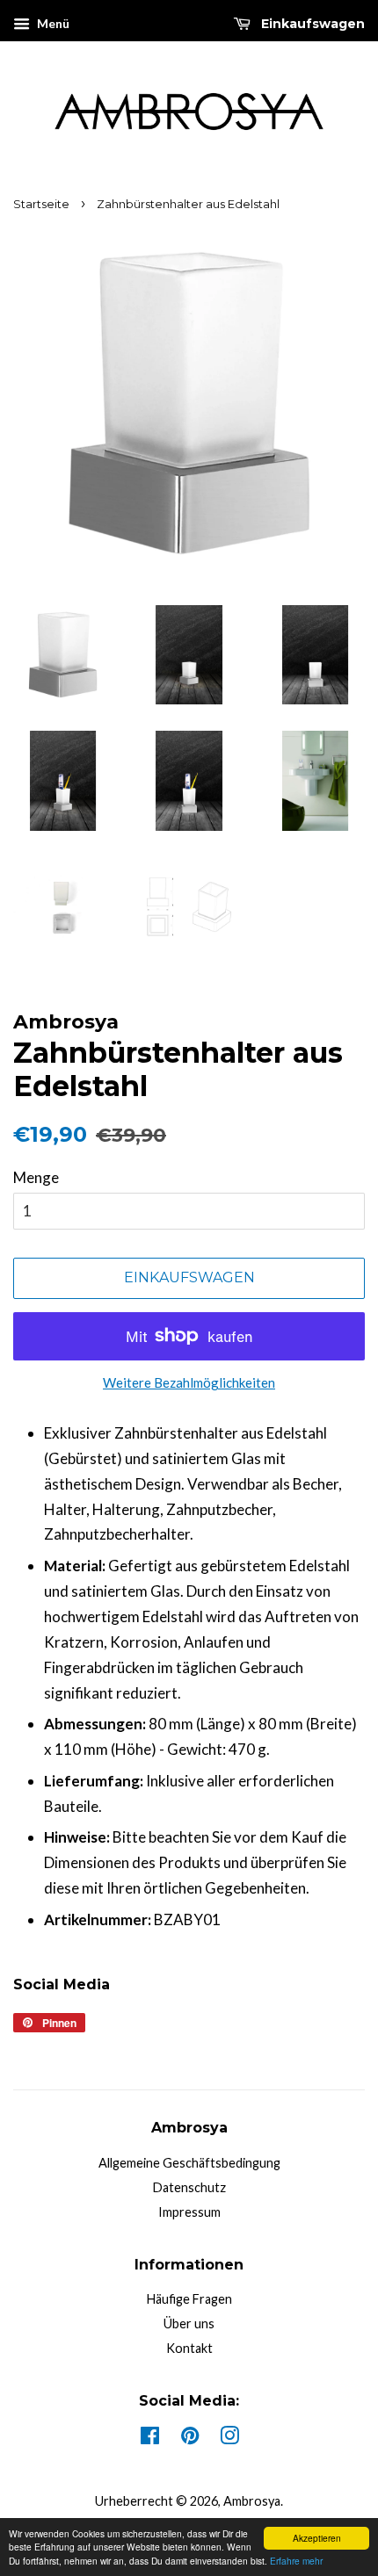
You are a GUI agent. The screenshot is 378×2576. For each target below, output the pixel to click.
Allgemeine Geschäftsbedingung (189, 2163)
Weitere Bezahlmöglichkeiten (189, 1382)
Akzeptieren (317, 2538)
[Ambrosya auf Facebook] (150, 2439)
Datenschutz (189, 2187)
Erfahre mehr (296, 2561)
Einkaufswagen (311, 24)
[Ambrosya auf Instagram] (229, 2439)
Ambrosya (252, 2501)
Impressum (189, 2212)
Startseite (41, 204)
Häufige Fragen (189, 2299)
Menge (36, 1177)
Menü (52, 23)
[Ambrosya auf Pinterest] (190, 2439)
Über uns (189, 2323)
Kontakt (189, 2348)
